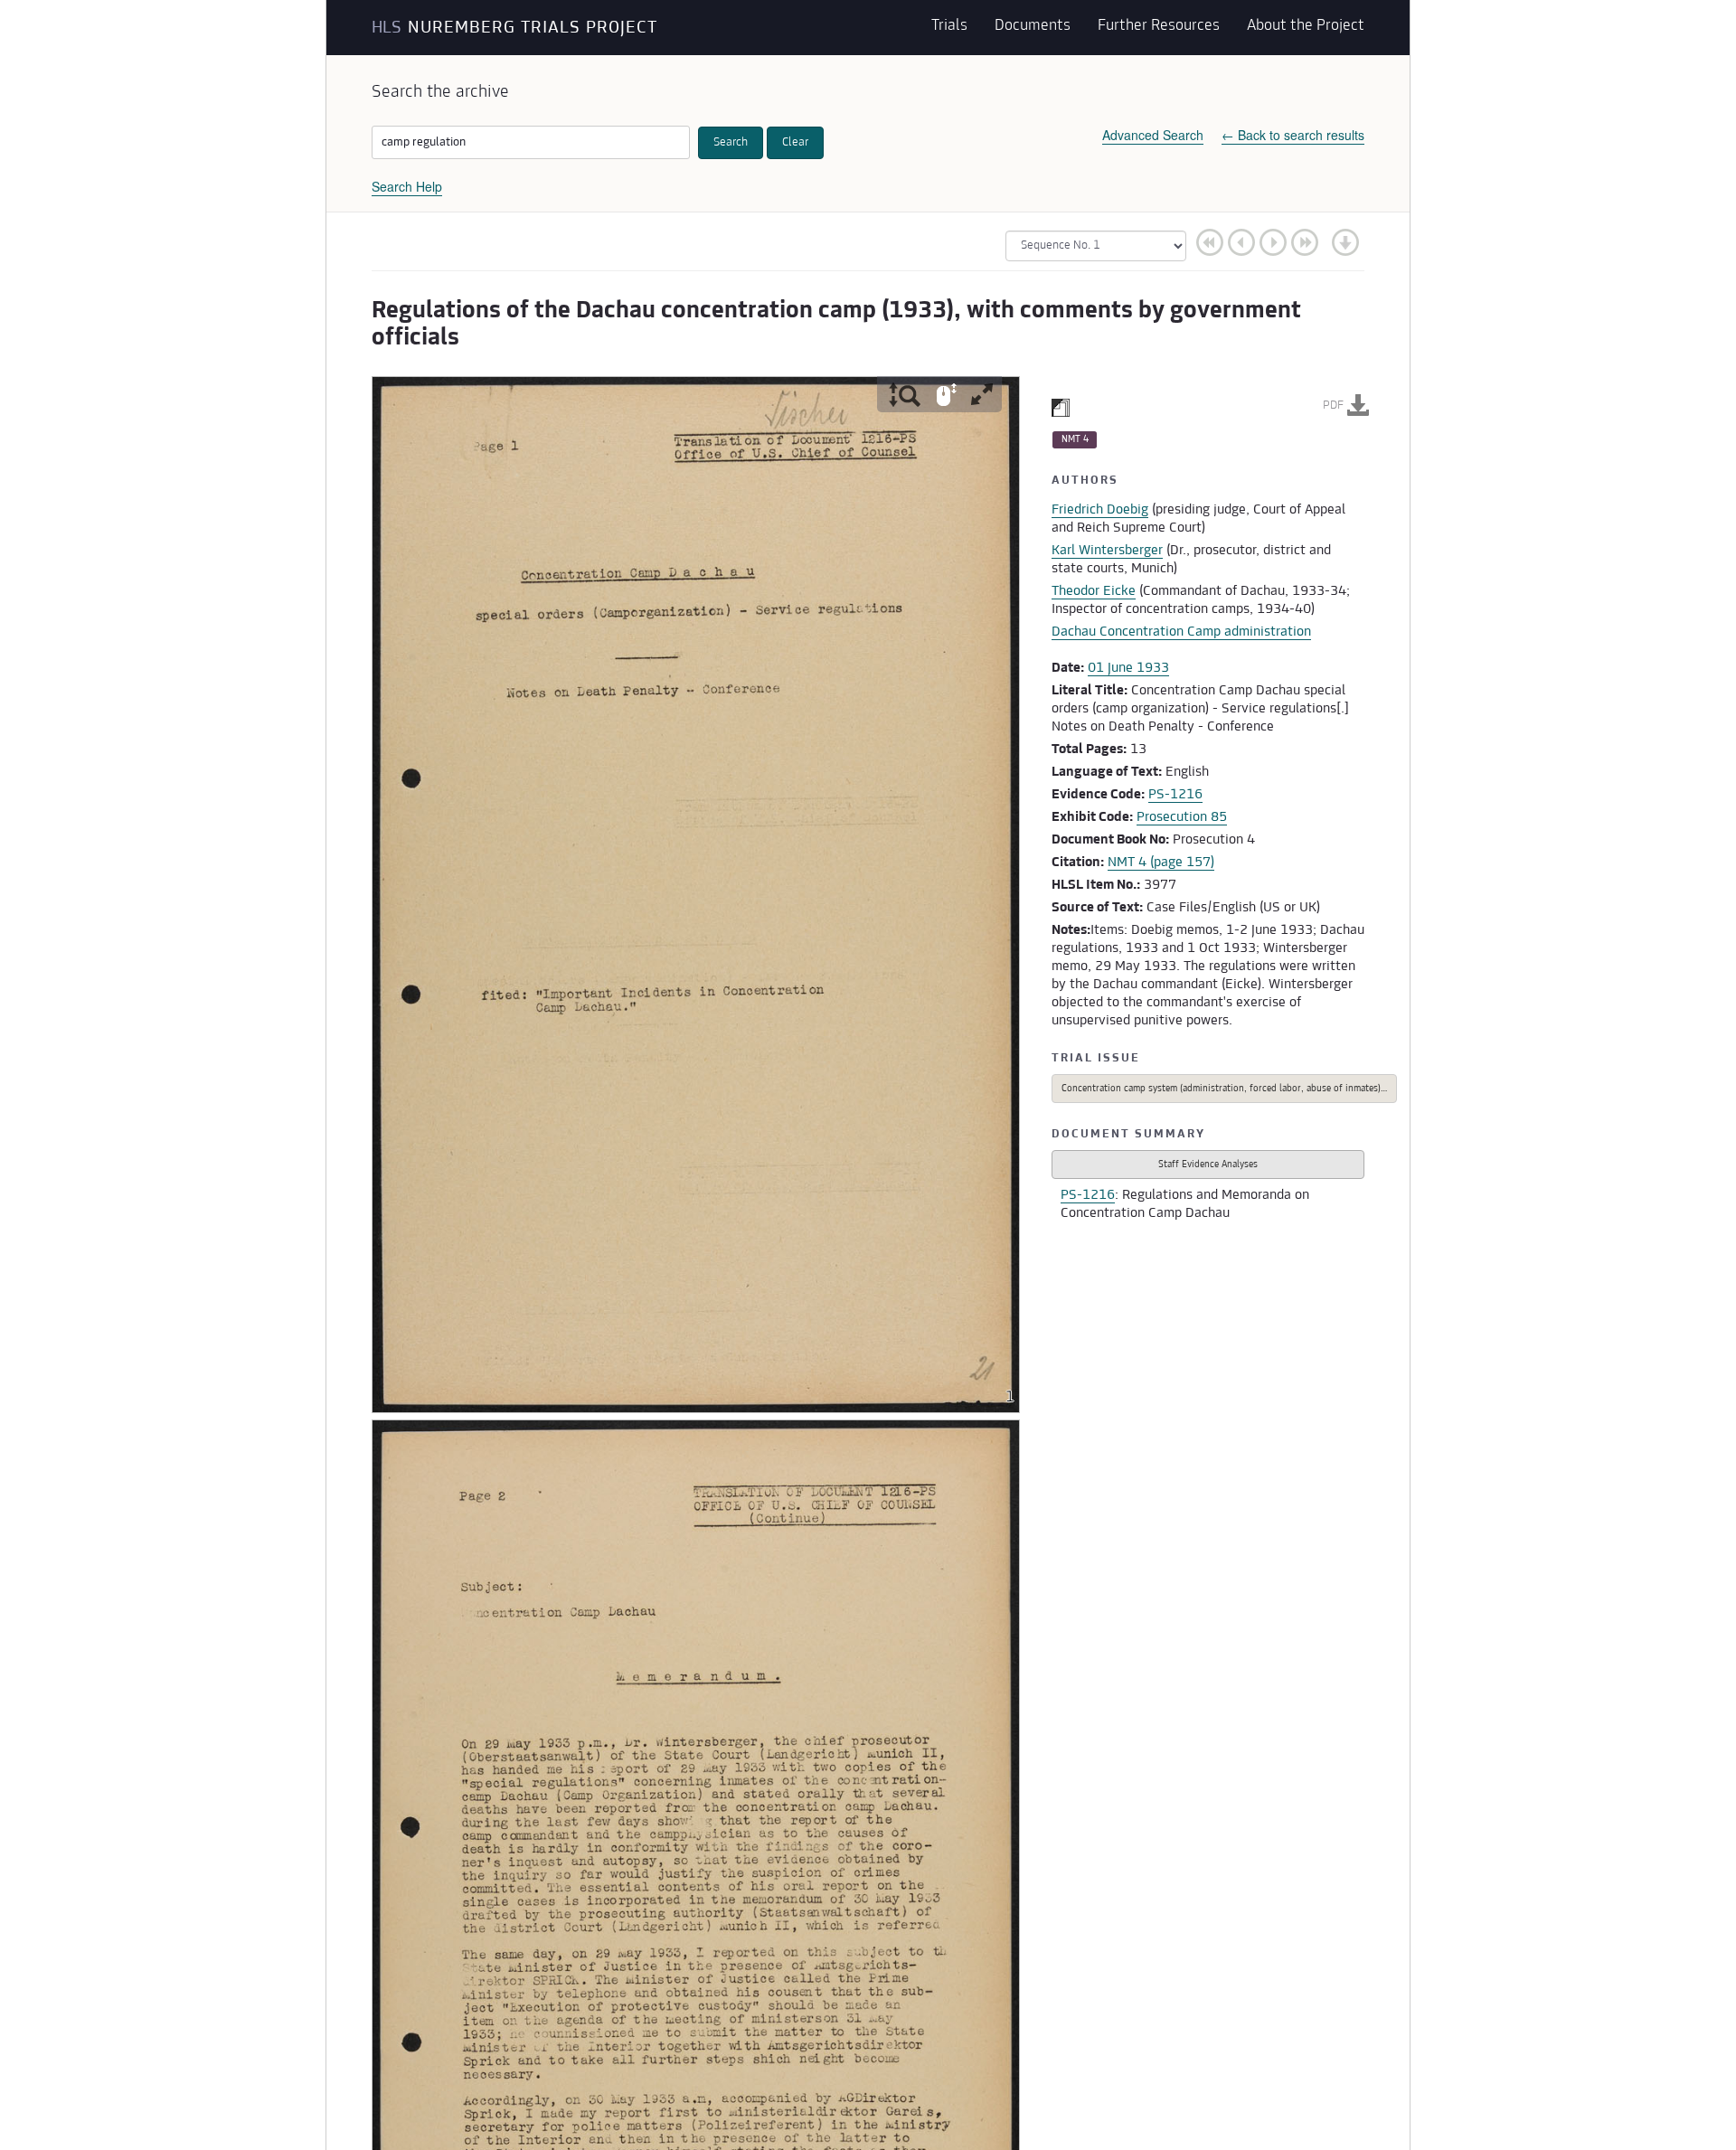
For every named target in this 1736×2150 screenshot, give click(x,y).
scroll (946, 394)
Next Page (1273, 242)
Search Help (407, 186)
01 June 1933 (1128, 668)
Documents (1033, 27)
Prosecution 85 (1182, 817)
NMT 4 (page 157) (1161, 863)
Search (731, 143)
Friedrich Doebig (1100, 510)
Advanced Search (1153, 135)
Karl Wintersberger (1107, 551)
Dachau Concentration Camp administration (1181, 632)
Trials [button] (949, 27)
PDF (1333, 406)
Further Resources (1159, 27)
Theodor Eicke (1094, 591)
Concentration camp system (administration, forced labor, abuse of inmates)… (1224, 1089)
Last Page (1305, 242)
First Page (1210, 242)
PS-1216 (1175, 795)
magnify (904, 394)
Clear (795, 143)
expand (981, 394)
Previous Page (1241, 242)
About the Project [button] (1306, 27)
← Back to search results (1293, 135)
